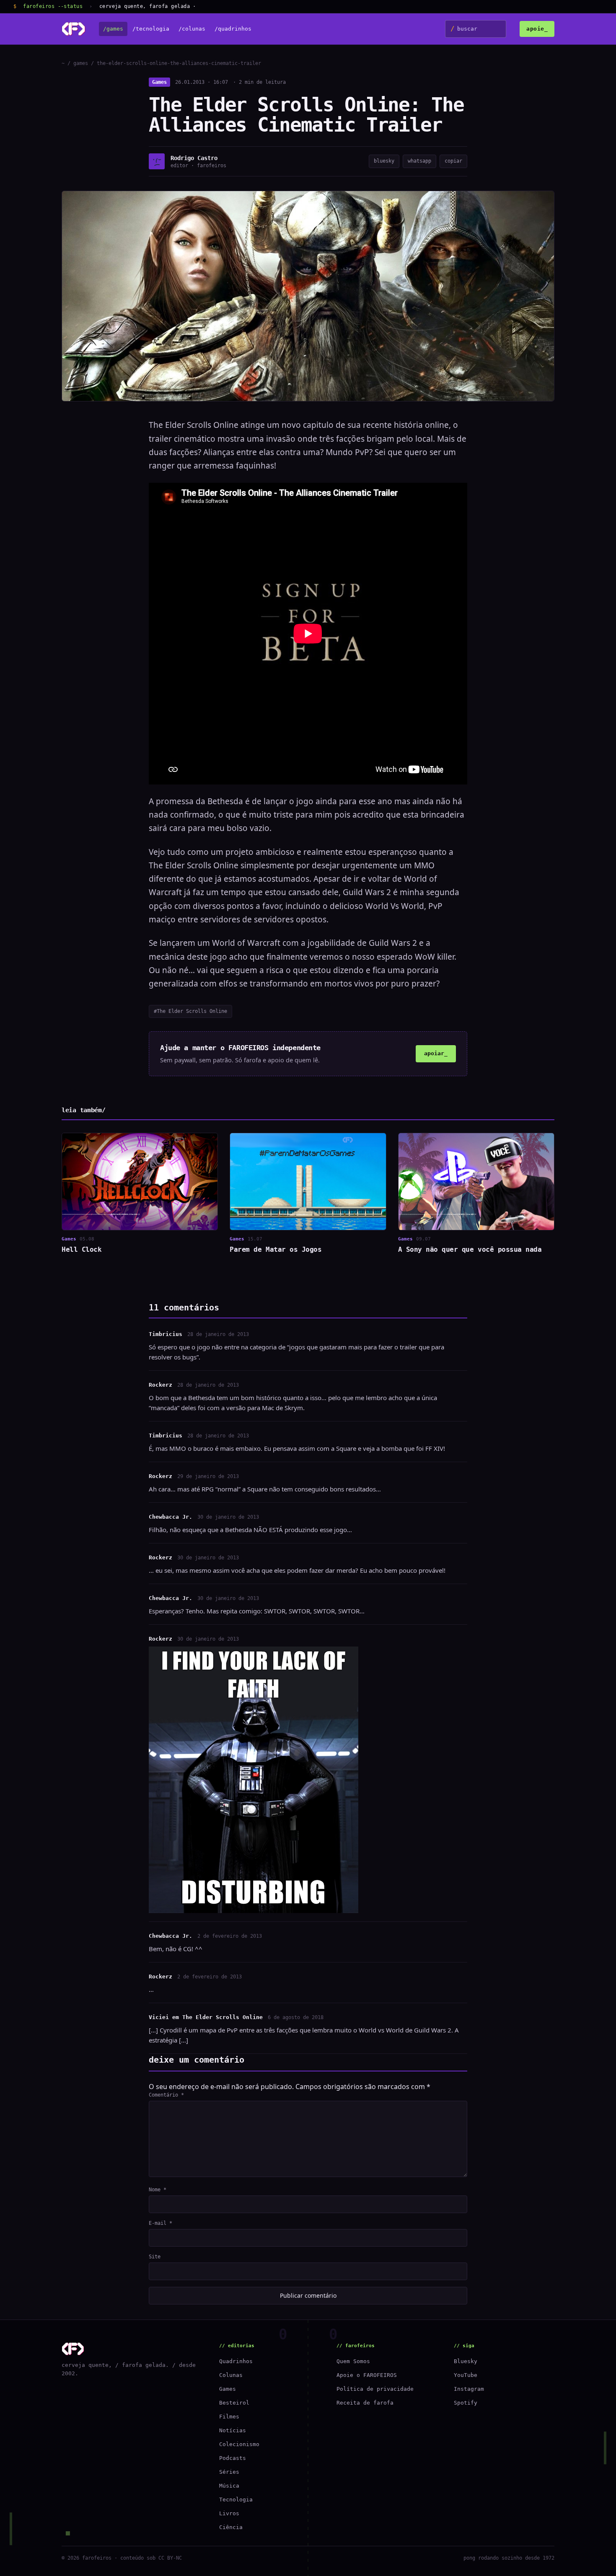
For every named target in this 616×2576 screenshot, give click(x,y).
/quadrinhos (233, 29)
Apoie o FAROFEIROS (367, 2375)
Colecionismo (239, 2444)
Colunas (231, 2375)
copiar (453, 161)
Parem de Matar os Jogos (276, 1249)
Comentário (166, 2095)
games (81, 63)
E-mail (160, 2223)
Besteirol (234, 2403)
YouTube (466, 2375)
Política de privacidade (375, 2389)
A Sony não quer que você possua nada (470, 1249)
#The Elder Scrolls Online (190, 1011)
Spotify (466, 2403)
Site (155, 2257)
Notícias (233, 2430)
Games (159, 82)
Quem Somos (353, 2361)
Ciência (231, 2527)
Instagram (469, 2389)
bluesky (384, 161)
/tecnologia (151, 29)
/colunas (192, 29)
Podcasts (233, 2458)
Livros (229, 2513)
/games (113, 29)
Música (229, 2486)
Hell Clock (82, 1249)
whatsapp (419, 161)
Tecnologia (236, 2500)
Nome (158, 2190)
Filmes (229, 2417)
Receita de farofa (365, 2403)
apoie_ (537, 29)
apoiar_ (436, 1053)
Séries (229, 2472)
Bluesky (466, 2361)
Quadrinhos (236, 2361)
